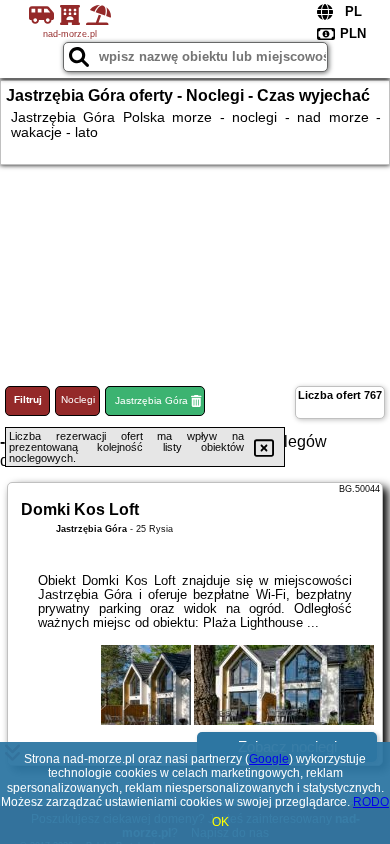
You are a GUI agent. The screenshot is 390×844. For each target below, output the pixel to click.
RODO (371, 802)
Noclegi (78, 399)
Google (269, 759)
